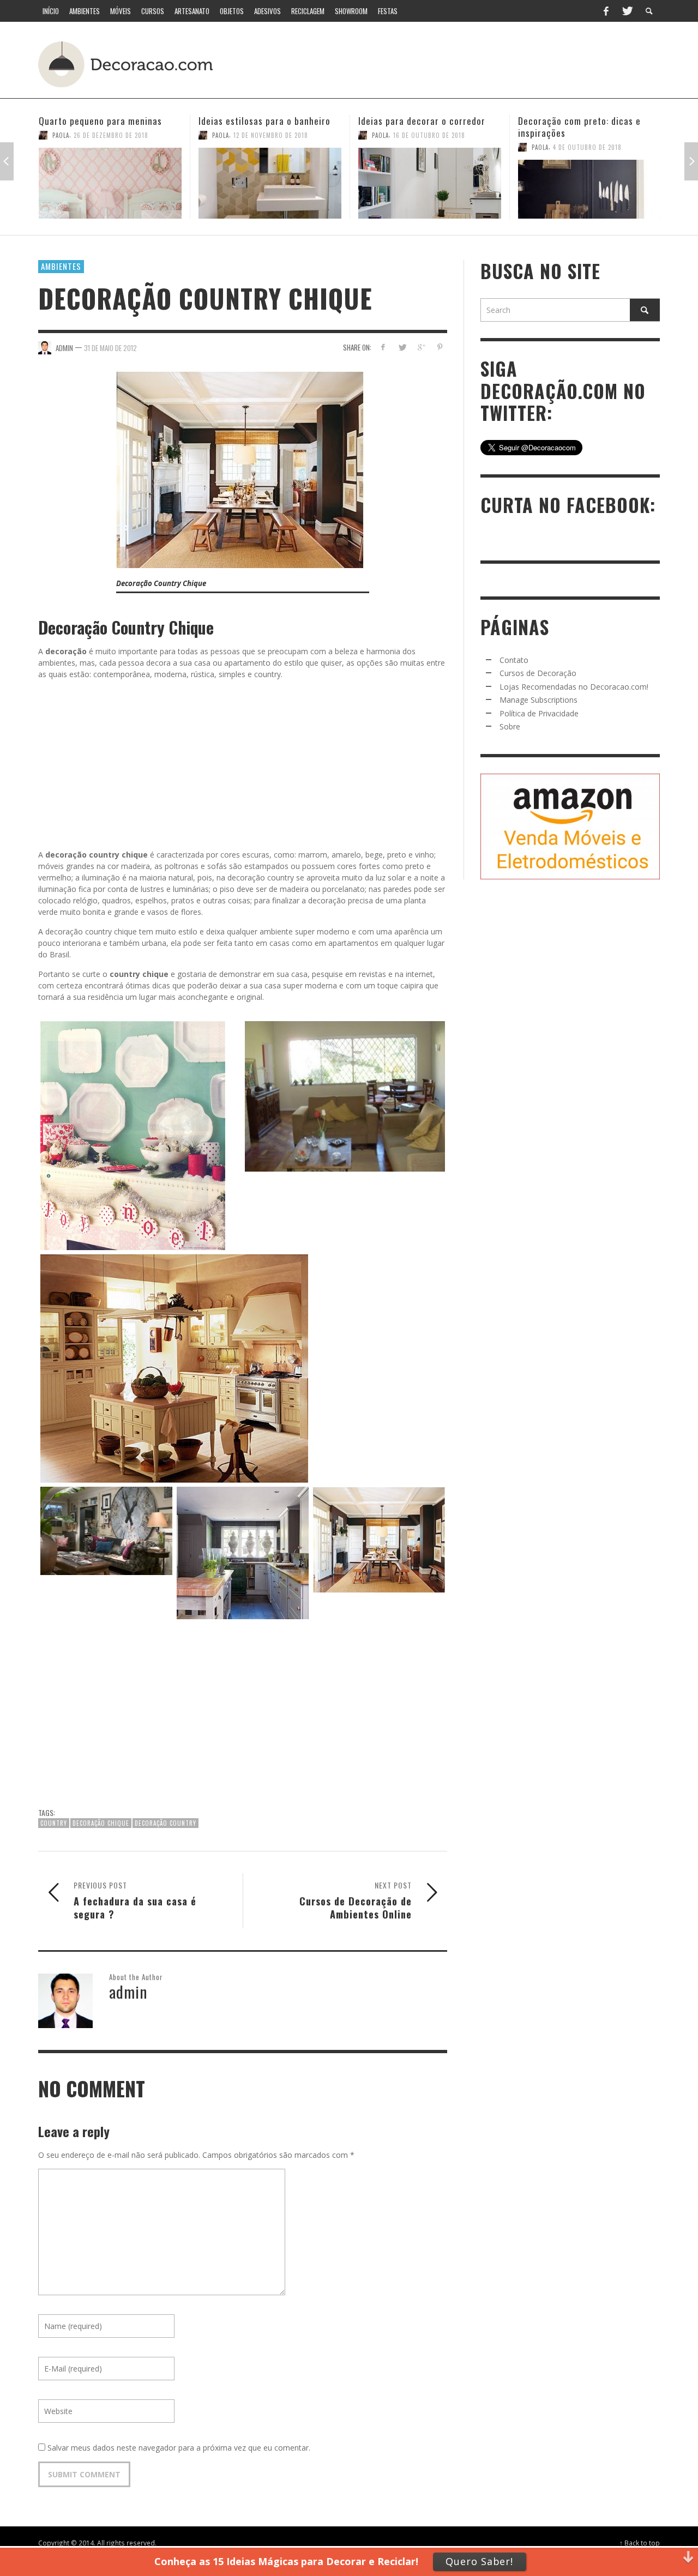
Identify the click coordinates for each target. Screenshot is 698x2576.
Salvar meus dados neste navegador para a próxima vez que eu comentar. (179, 2448)
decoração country (166, 1823)
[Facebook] (606, 11)
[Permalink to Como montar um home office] (589, 183)
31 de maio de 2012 (110, 347)
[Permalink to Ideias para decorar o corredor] (270, 183)
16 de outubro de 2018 (269, 135)
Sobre (510, 726)
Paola (61, 135)
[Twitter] (627, 11)
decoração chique (101, 1823)
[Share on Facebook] (383, 347)
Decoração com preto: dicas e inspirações (420, 127)
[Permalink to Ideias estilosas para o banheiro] (110, 183)
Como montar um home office (579, 121)
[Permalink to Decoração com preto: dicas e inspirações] (430, 189)
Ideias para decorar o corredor (262, 121)
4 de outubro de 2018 (428, 147)
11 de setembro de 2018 (589, 135)
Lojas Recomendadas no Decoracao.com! (574, 687)
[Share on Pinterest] (440, 347)
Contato (514, 660)
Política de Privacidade (539, 713)
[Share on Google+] (421, 347)
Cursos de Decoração (538, 673)
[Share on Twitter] (402, 347)
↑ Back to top (640, 2543)
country (54, 1823)
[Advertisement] (457, 63)
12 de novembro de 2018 (111, 135)
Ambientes (61, 266)
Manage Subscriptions (538, 700)
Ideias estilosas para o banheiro (105, 121)
